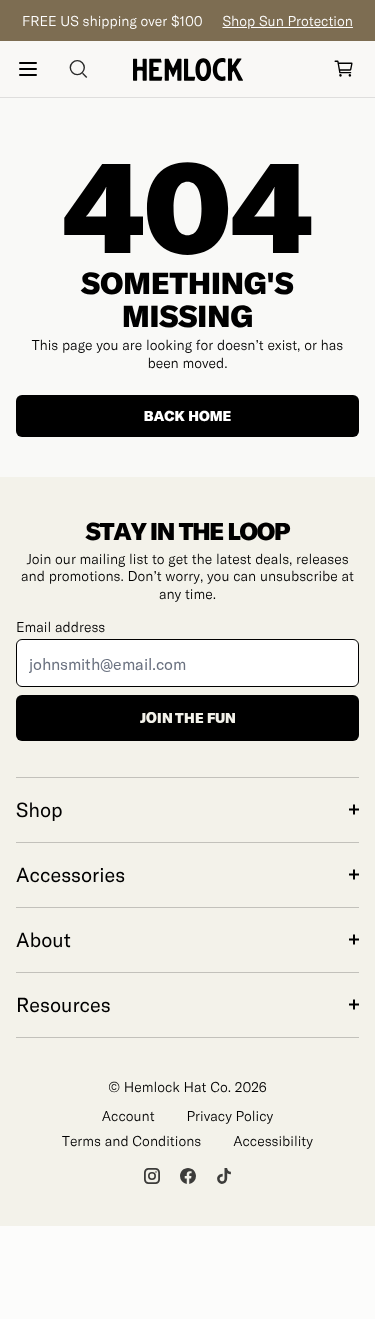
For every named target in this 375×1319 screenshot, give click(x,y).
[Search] (78, 69)
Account (128, 1115)
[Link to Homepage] (188, 69)
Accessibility (273, 1140)
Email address (60, 626)
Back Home (187, 415)
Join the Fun (188, 717)
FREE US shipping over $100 (187, 20)
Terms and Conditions (131, 1140)
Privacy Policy (230, 1115)
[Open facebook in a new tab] (188, 1176)
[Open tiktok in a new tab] (224, 1176)
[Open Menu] (28, 69)
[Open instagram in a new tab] (152, 1176)
